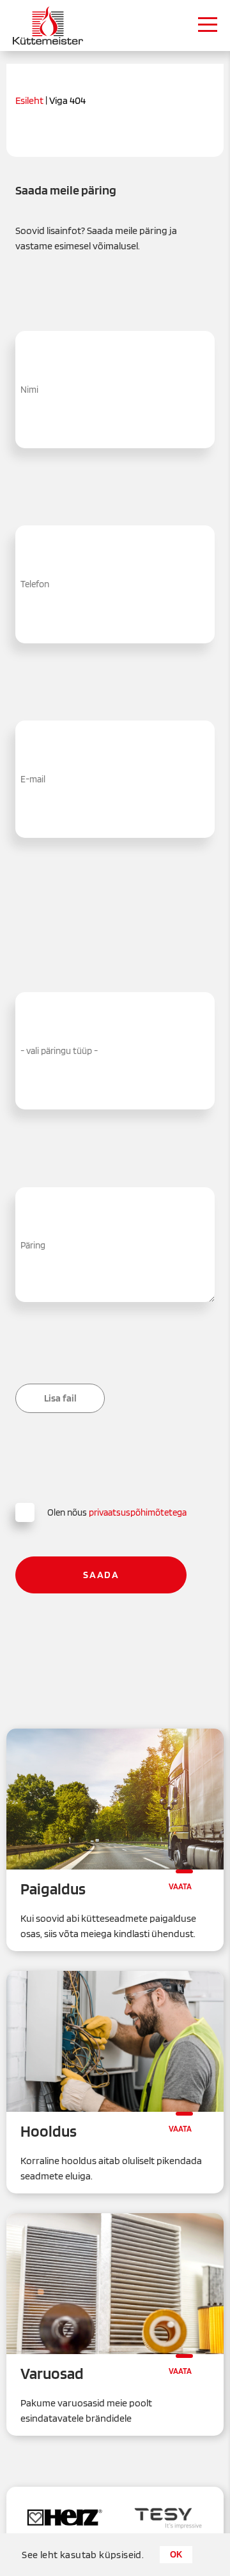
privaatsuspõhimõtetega (138, 1512)
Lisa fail (60, 1398)
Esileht (29, 101)
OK (176, 2555)
